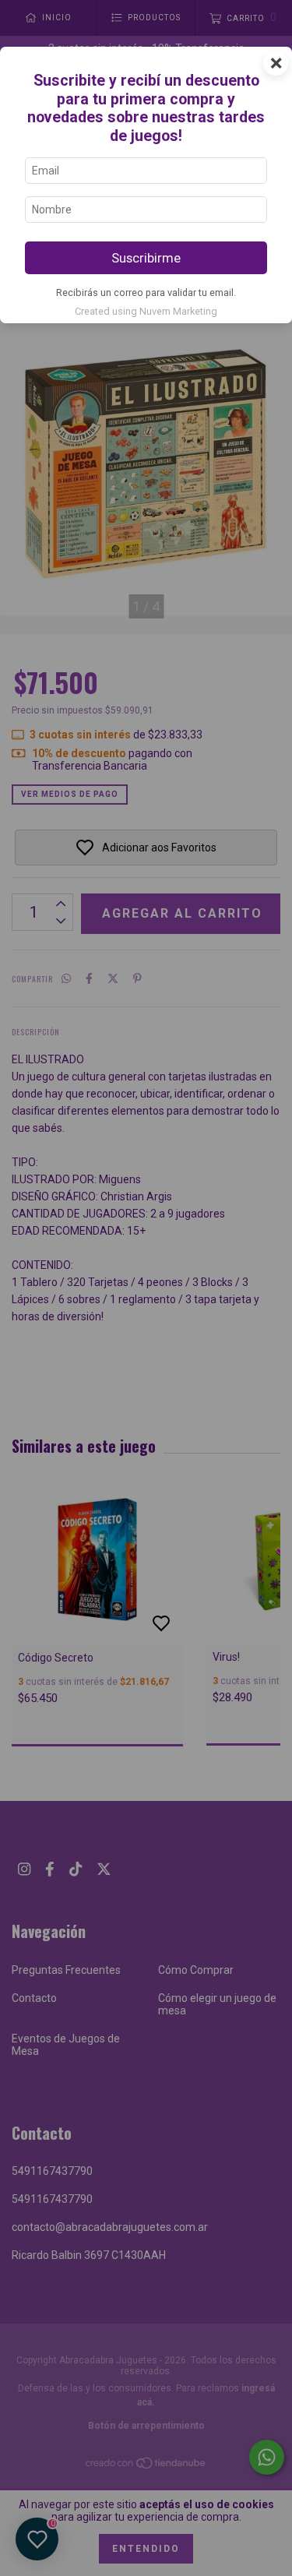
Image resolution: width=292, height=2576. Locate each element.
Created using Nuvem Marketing (146, 311)
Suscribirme (146, 258)
